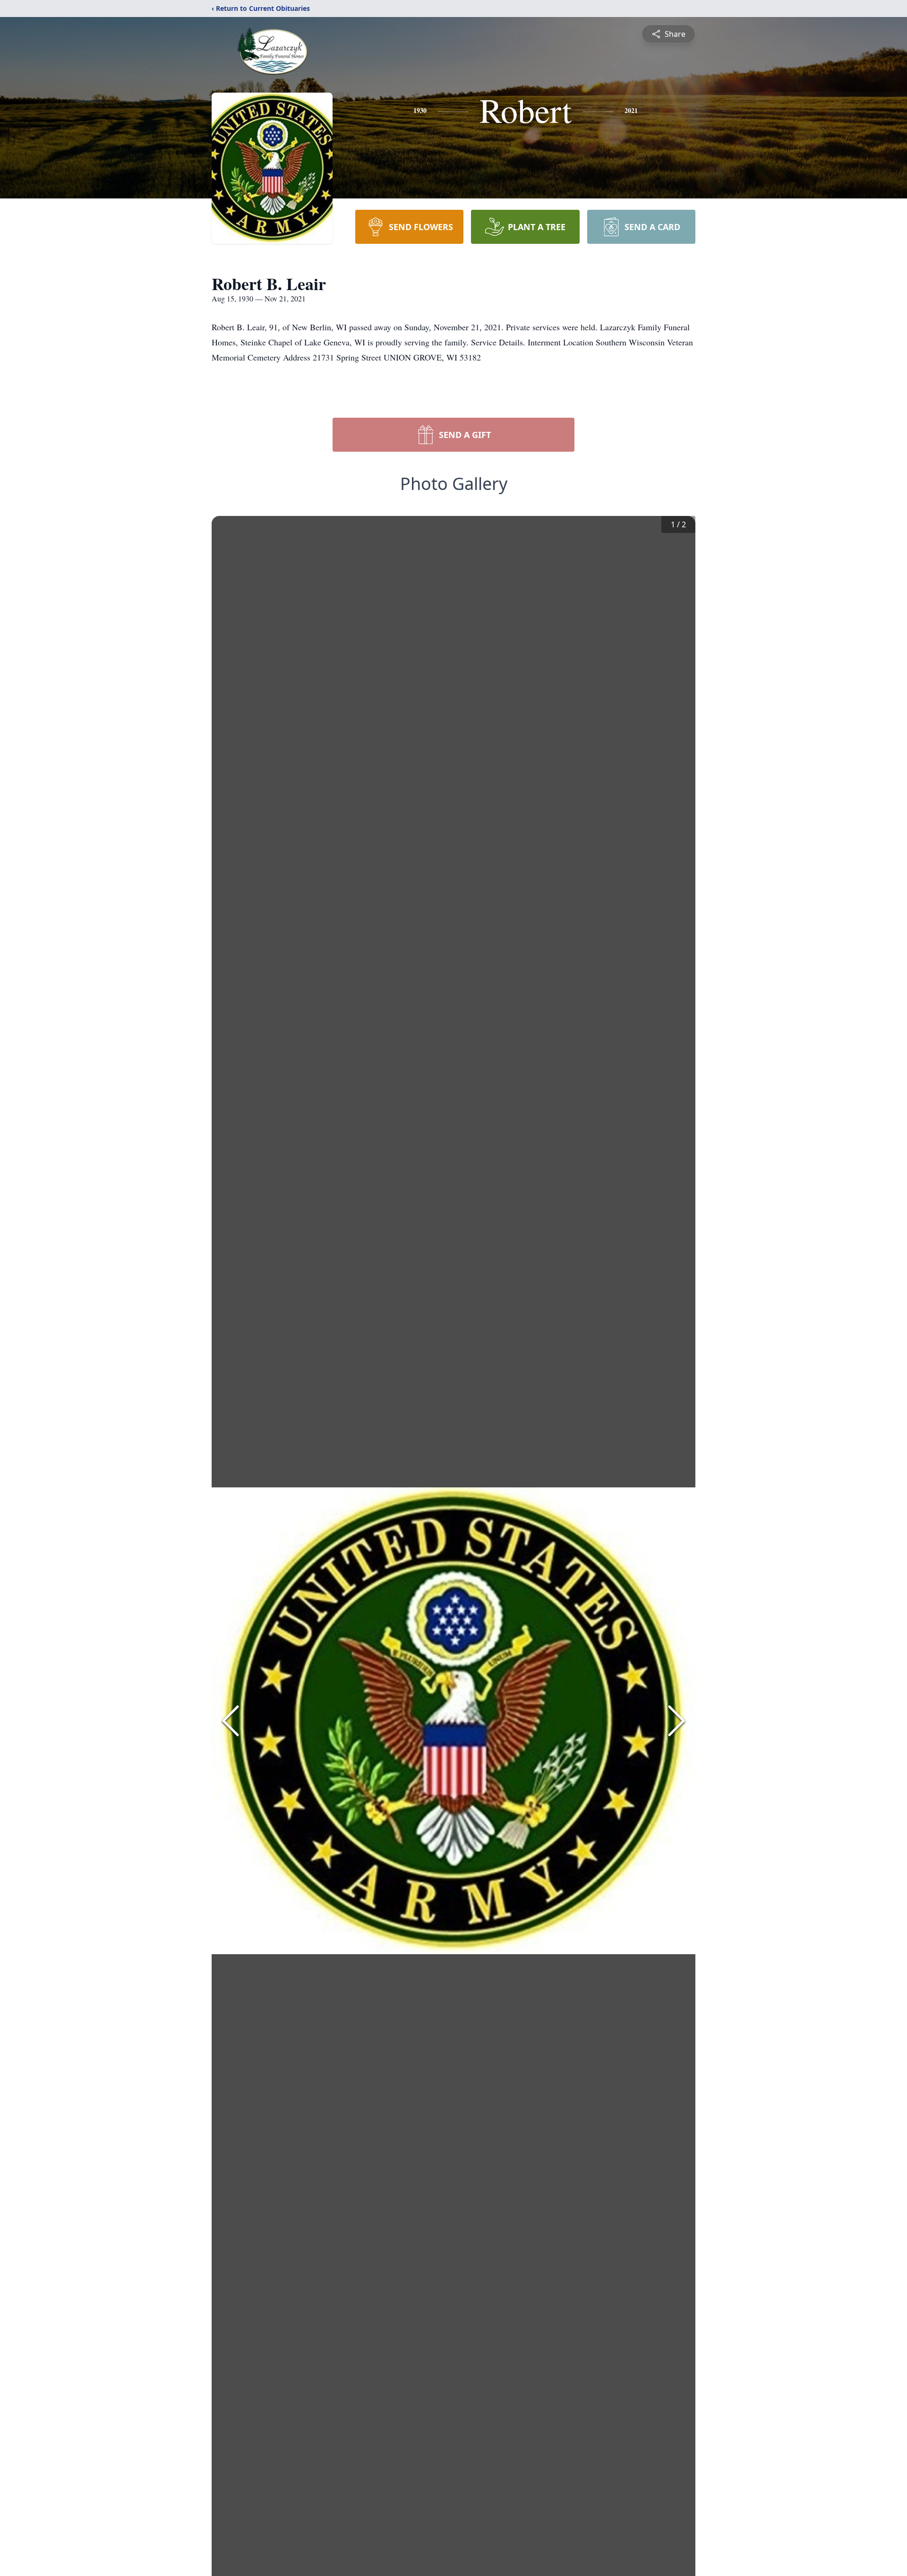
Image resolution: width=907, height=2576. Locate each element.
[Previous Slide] (231, 1721)
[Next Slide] (676, 1721)
